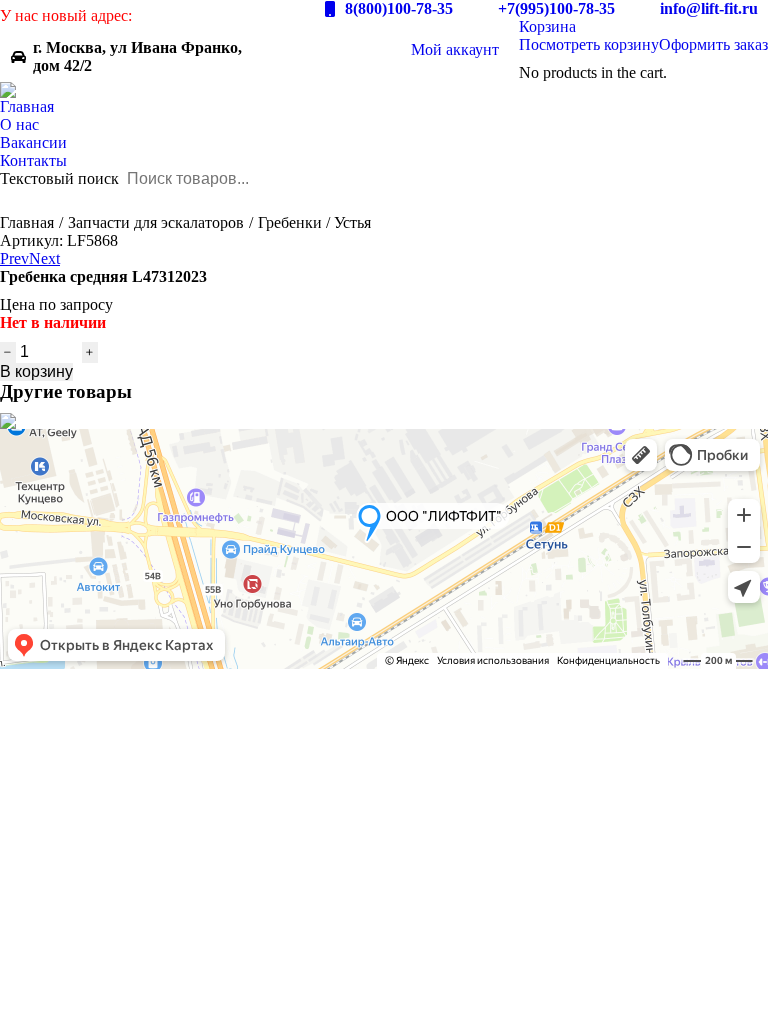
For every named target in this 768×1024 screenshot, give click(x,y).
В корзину (36, 371)
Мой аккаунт (455, 49)
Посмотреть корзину (589, 44)
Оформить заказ (713, 44)
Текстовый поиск (59, 178)
